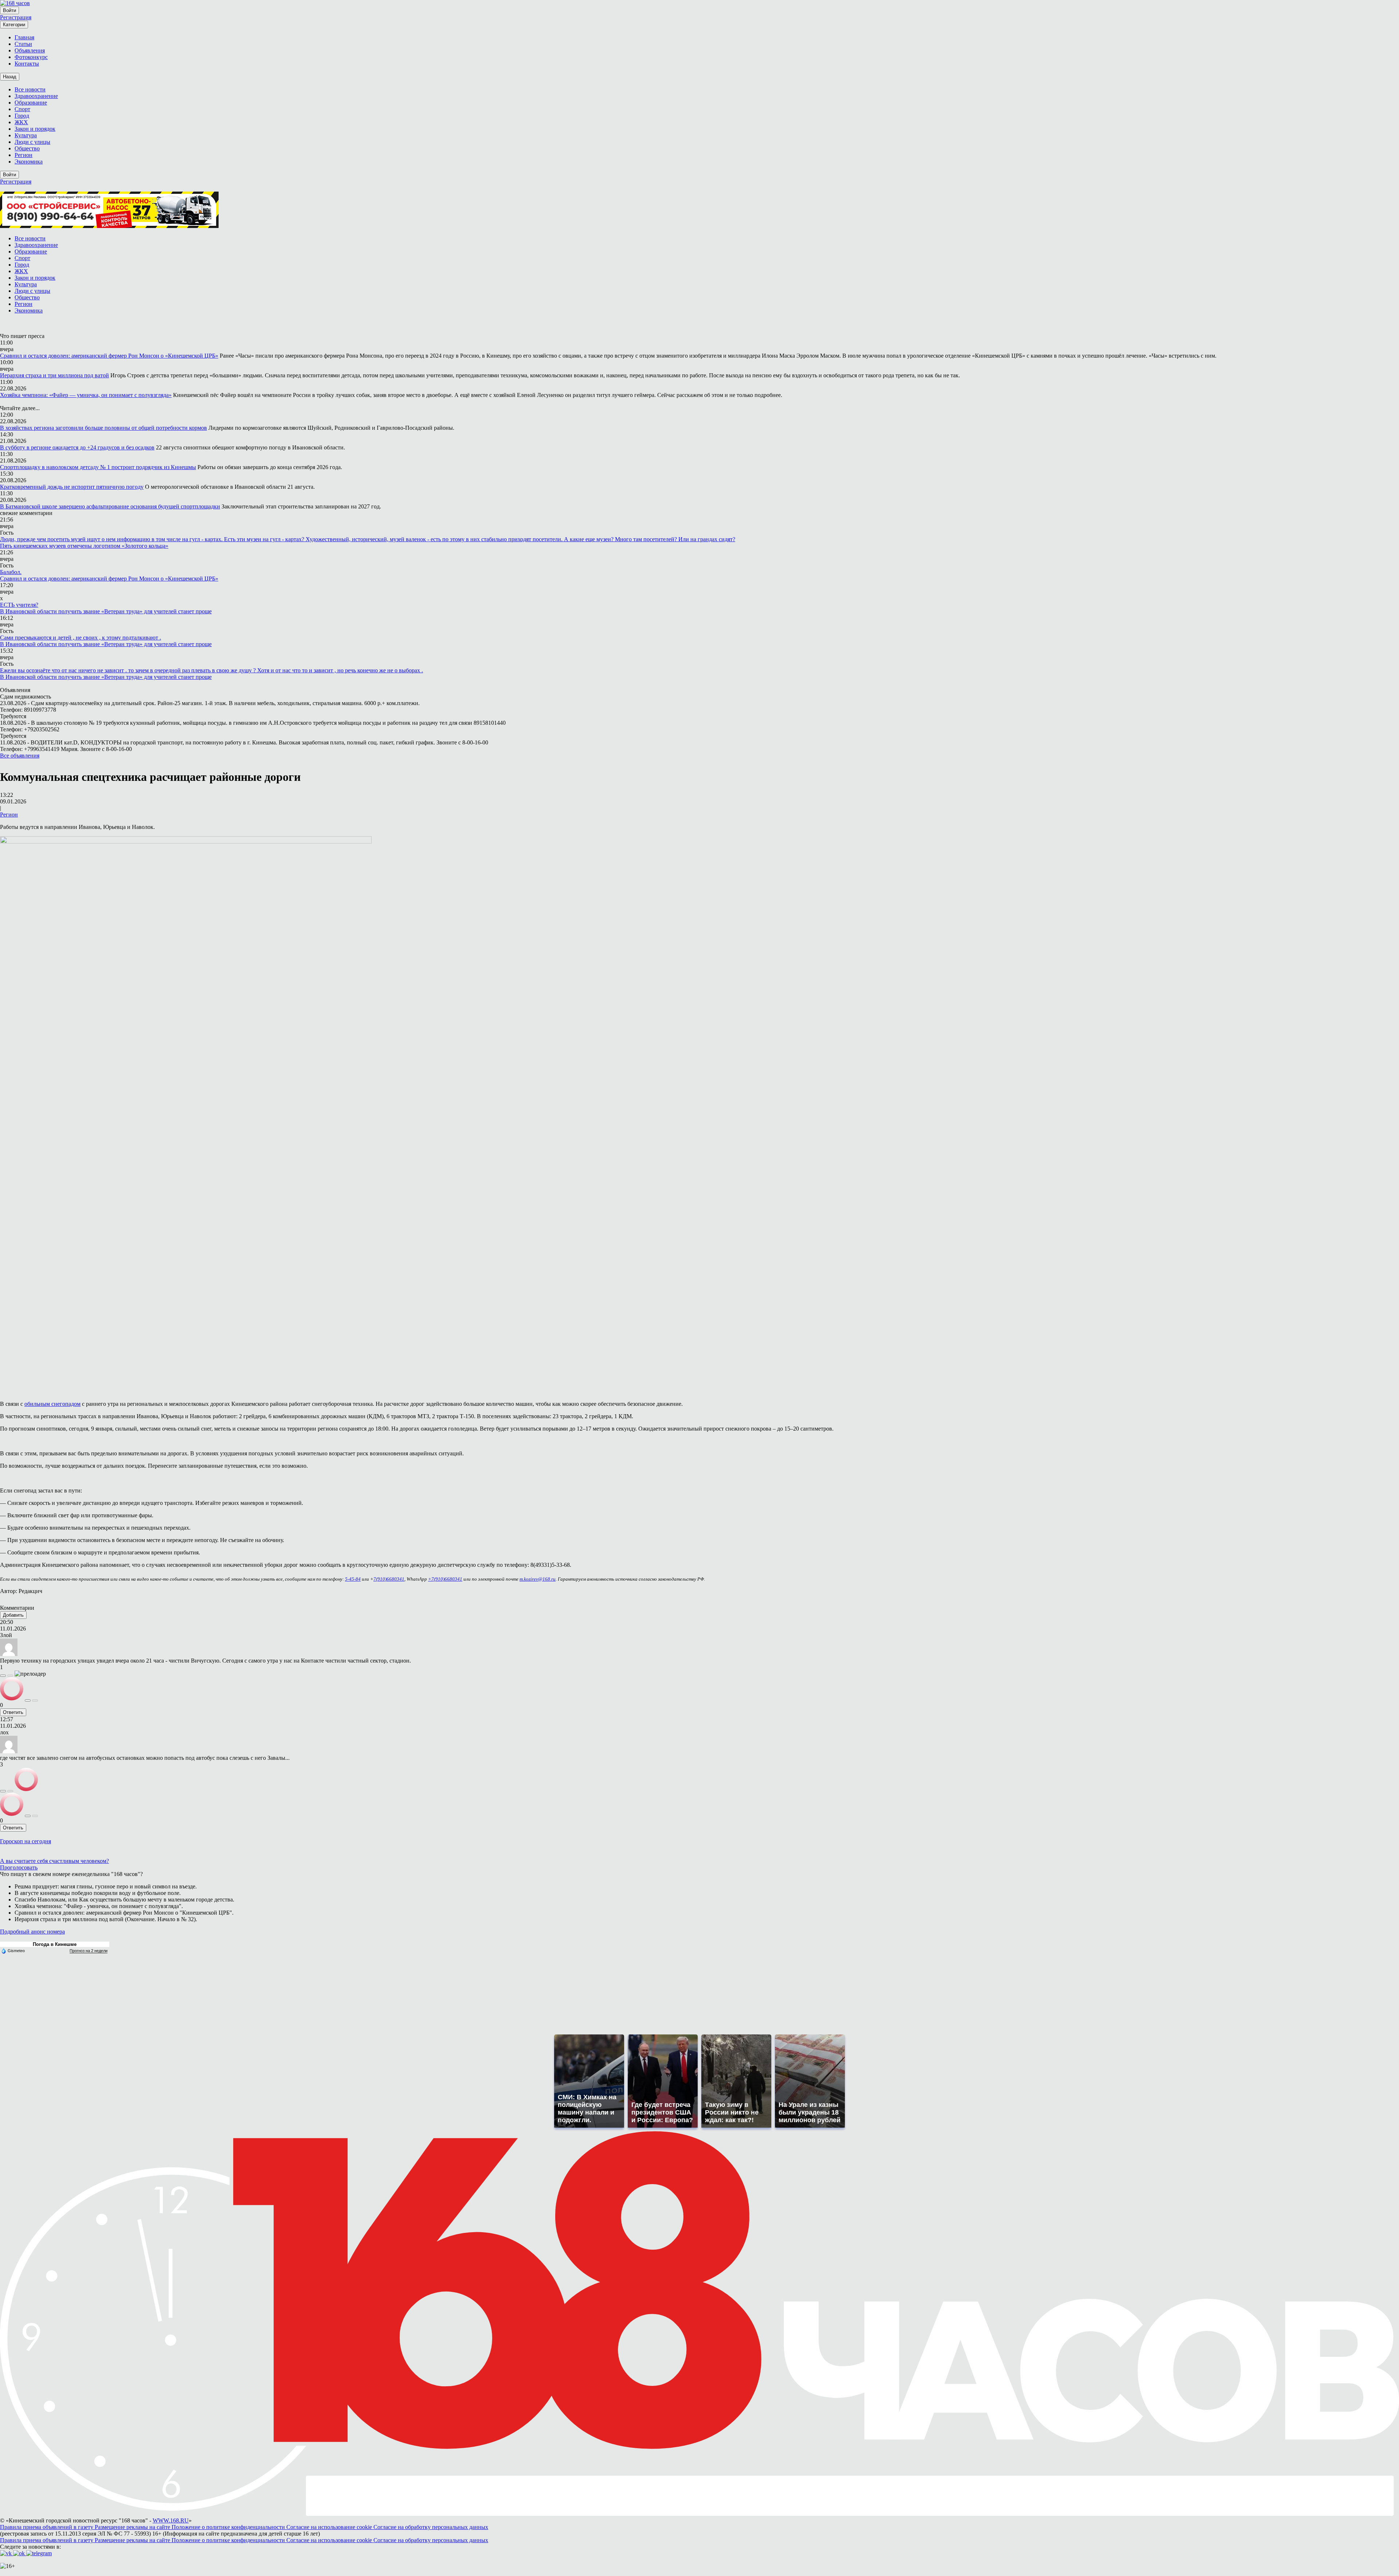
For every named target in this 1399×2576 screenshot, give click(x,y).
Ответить (13, 1712)
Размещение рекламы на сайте (133, 2527)
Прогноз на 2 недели (89, 1951)
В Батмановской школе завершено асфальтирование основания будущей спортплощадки (110, 506)
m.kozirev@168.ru (538, 1579)
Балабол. (11, 572)
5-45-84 (353, 1579)
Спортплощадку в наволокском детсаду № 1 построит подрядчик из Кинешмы (98, 467)
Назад (10, 77)
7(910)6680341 (389, 1579)
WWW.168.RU (171, 2520)
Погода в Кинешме (55, 1944)
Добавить (13, 1615)
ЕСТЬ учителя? (19, 605)
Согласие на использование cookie (330, 2527)
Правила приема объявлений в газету (47, 2527)
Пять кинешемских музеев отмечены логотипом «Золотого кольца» (84, 546)
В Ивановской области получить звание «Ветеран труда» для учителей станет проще (106, 611)
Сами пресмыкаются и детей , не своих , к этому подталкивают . (81, 638)
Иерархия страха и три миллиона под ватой (54, 375)
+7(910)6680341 (445, 1579)
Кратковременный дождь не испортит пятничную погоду (72, 487)
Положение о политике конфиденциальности (229, 2527)
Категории (14, 25)
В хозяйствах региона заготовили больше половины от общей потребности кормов (103, 428)
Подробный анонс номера (32, 1932)
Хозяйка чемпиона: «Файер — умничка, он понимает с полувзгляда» (86, 395)
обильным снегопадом (52, 1404)
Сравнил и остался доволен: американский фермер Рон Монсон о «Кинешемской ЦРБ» (109, 356)
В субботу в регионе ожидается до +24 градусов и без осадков (77, 447)
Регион (9, 815)
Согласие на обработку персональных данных (431, 2527)
